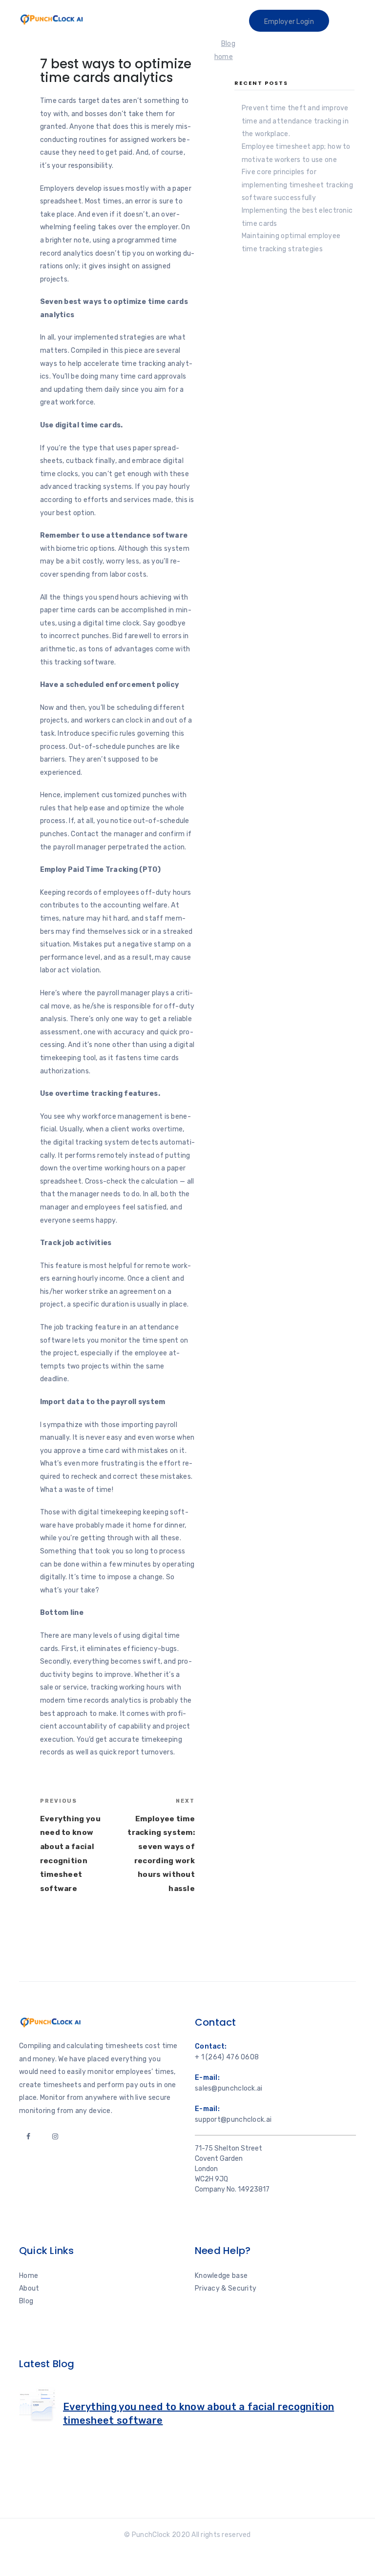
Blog (26, 2301)
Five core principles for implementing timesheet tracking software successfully (297, 185)
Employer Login (289, 22)
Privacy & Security (226, 2288)
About (29, 2288)
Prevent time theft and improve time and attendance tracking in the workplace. (295, 121)
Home (29, 2276)
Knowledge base (221, 2276)
